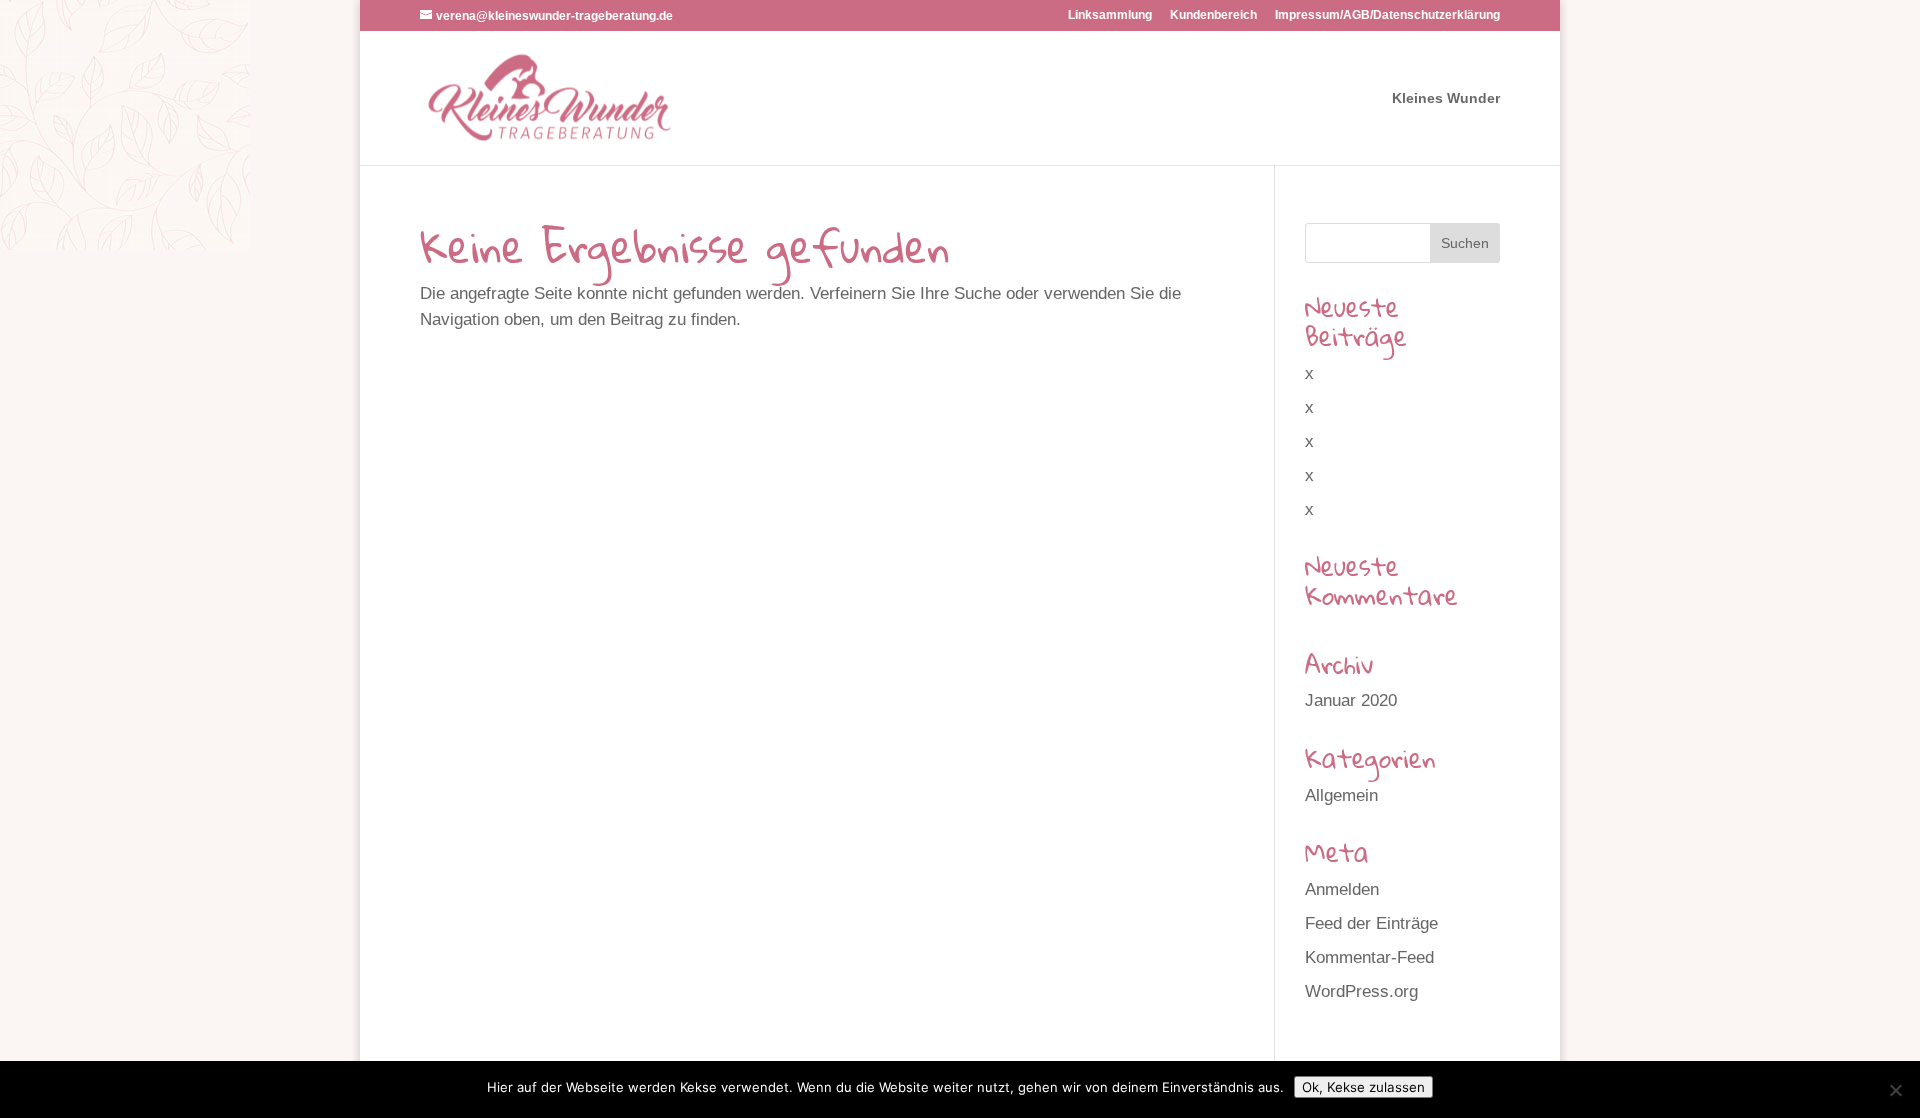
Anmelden (1342, 889)
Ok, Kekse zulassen (1363, 1087)
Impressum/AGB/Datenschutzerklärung (1387, 15)
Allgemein (1341, 795)
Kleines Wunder (1446, 98)
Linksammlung (1110, 15)
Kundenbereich (1213, 15)
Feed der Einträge (1371, 923)
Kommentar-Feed (1369, 957)
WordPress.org (1361, 991)
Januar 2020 (1351, 700)
